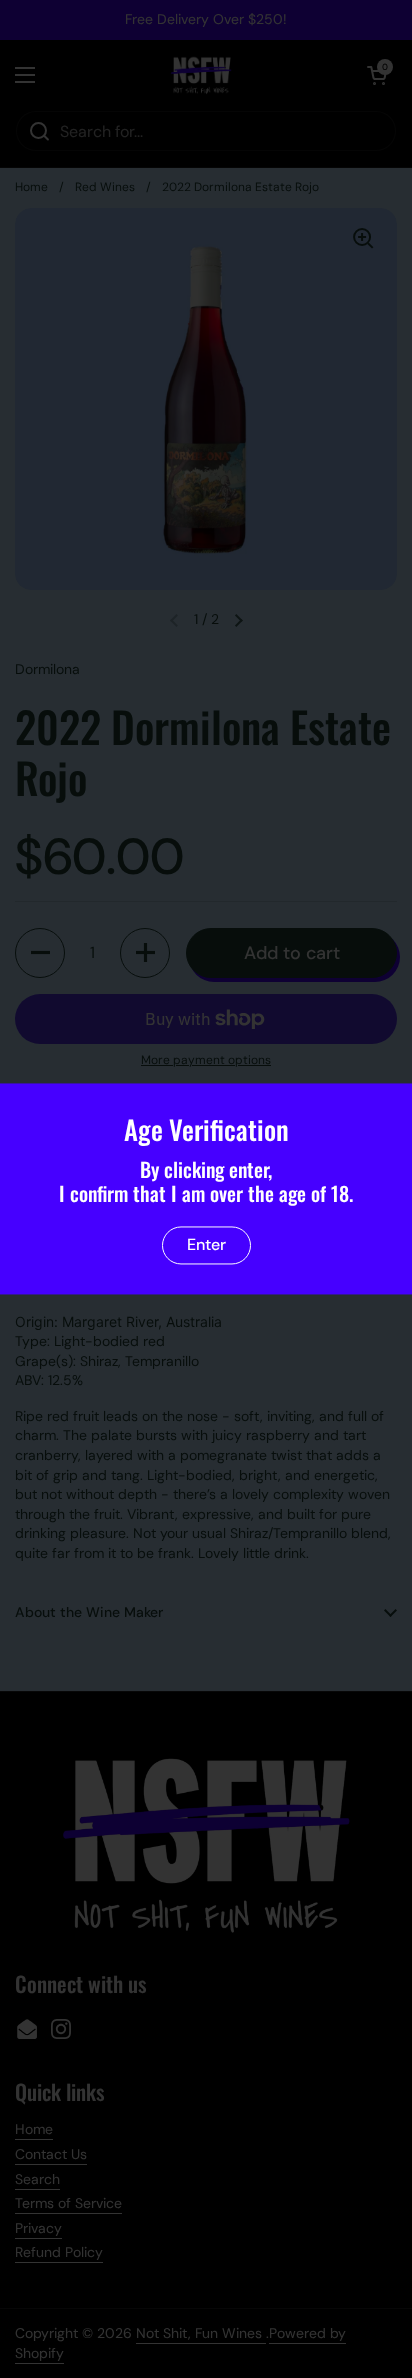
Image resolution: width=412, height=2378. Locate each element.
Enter (206, 1245)
